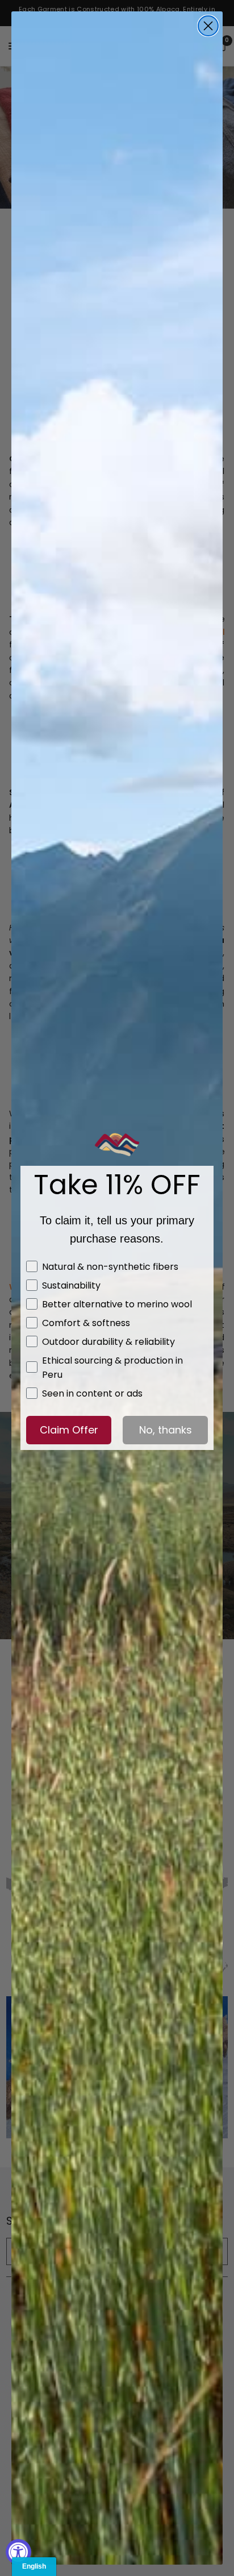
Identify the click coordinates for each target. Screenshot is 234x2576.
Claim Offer (69, 1430)
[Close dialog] (208, 26)
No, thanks (166, 1430)
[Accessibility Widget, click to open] (18, 2552)
